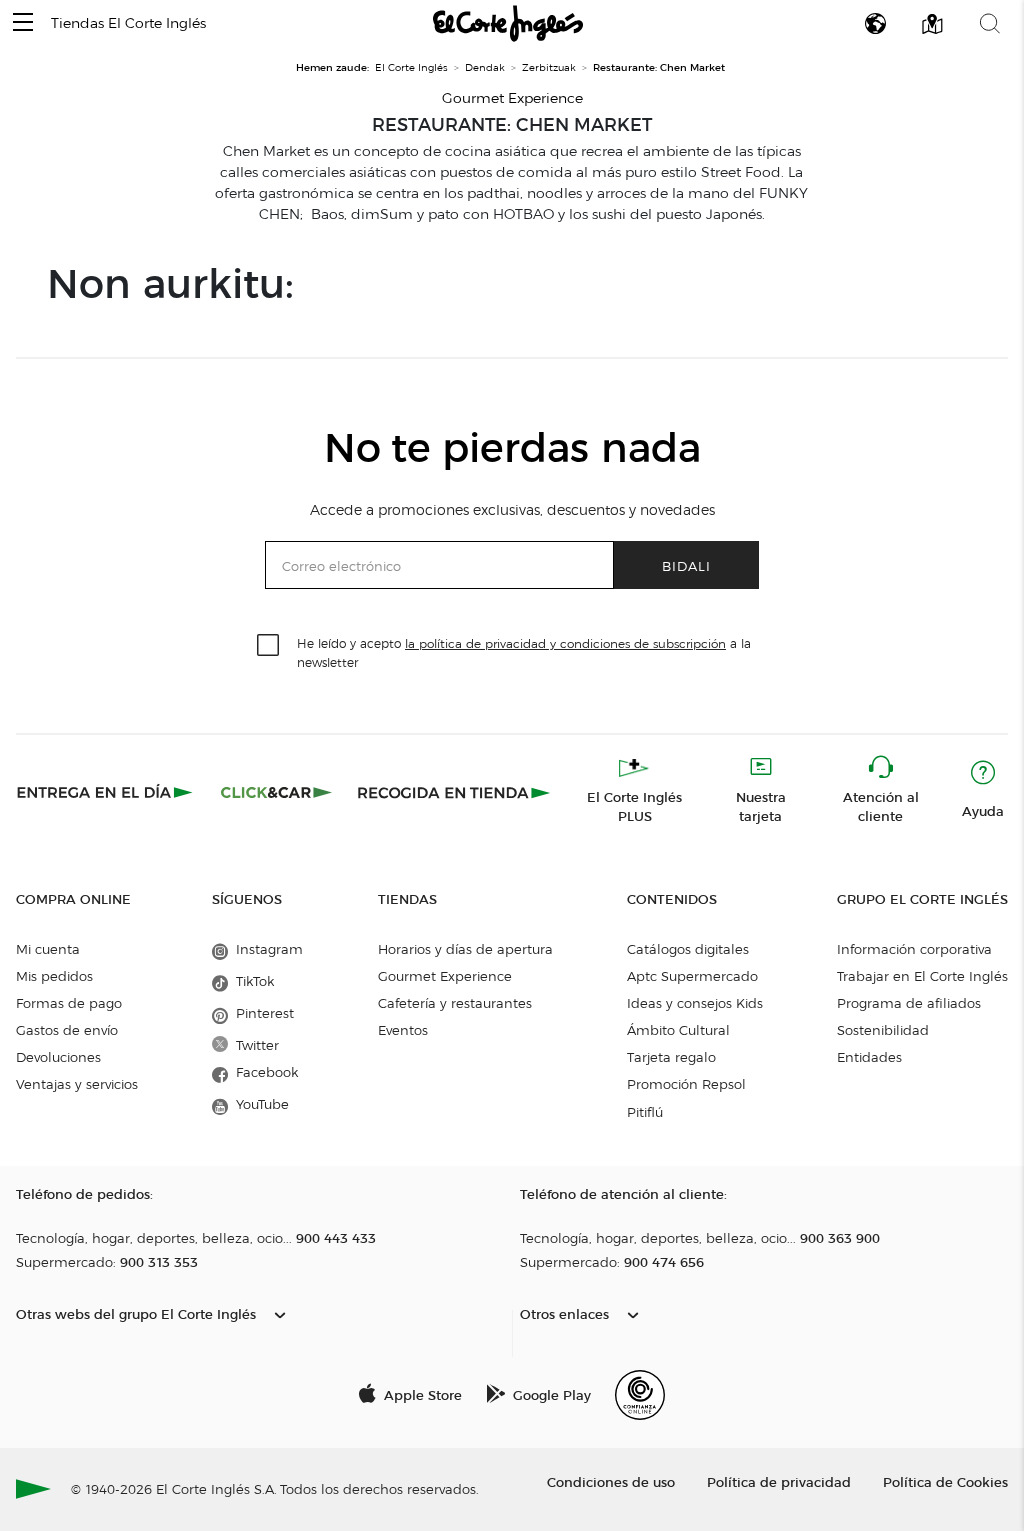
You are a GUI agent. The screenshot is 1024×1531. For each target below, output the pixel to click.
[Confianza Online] (640, 1395)
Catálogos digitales (688, 949)
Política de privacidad (779, 1481)
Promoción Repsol (686, 1084)
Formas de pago (69, 1003)
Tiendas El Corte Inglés (128, 23)
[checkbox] (269, 646)
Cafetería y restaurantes (455, 1003)
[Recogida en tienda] (454, 792)
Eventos (403, 1030)
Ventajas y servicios (77, 1084)
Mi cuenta (48, 949)
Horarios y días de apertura (465, 949)
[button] (23, 23)
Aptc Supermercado (692, 976)
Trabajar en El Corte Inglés (922, 976)
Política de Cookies (945, 1481)
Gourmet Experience (445, 976)
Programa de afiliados (909, 1003)
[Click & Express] (106, 792)
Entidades (869, 1057)
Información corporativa (914, 949)
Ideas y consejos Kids (695, 1003)
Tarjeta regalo (671, 1057)
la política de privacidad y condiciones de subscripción (565, 643)
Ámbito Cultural (678, 1030)
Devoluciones (58, 1057)
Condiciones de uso (611, 1481)
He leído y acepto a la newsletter (524, 652)
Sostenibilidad (883, 1030)
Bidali (686, 565)
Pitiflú (645, 1112)
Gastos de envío (67, 1030)
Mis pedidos (54, 976)
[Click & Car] (276, 792)
